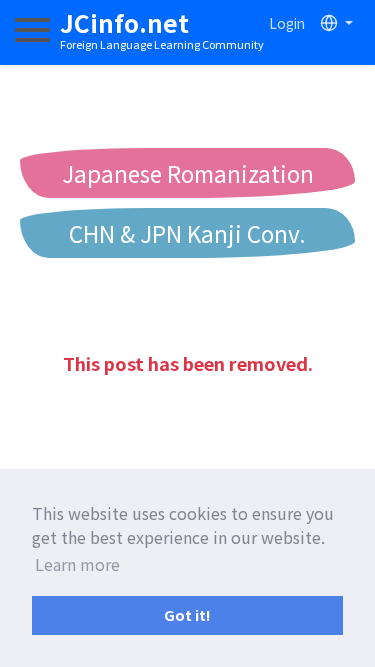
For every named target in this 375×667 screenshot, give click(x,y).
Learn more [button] (77, 564)
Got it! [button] (187, 614)
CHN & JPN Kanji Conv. (187, 233)
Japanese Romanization (188, 173)
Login (287, 23)
